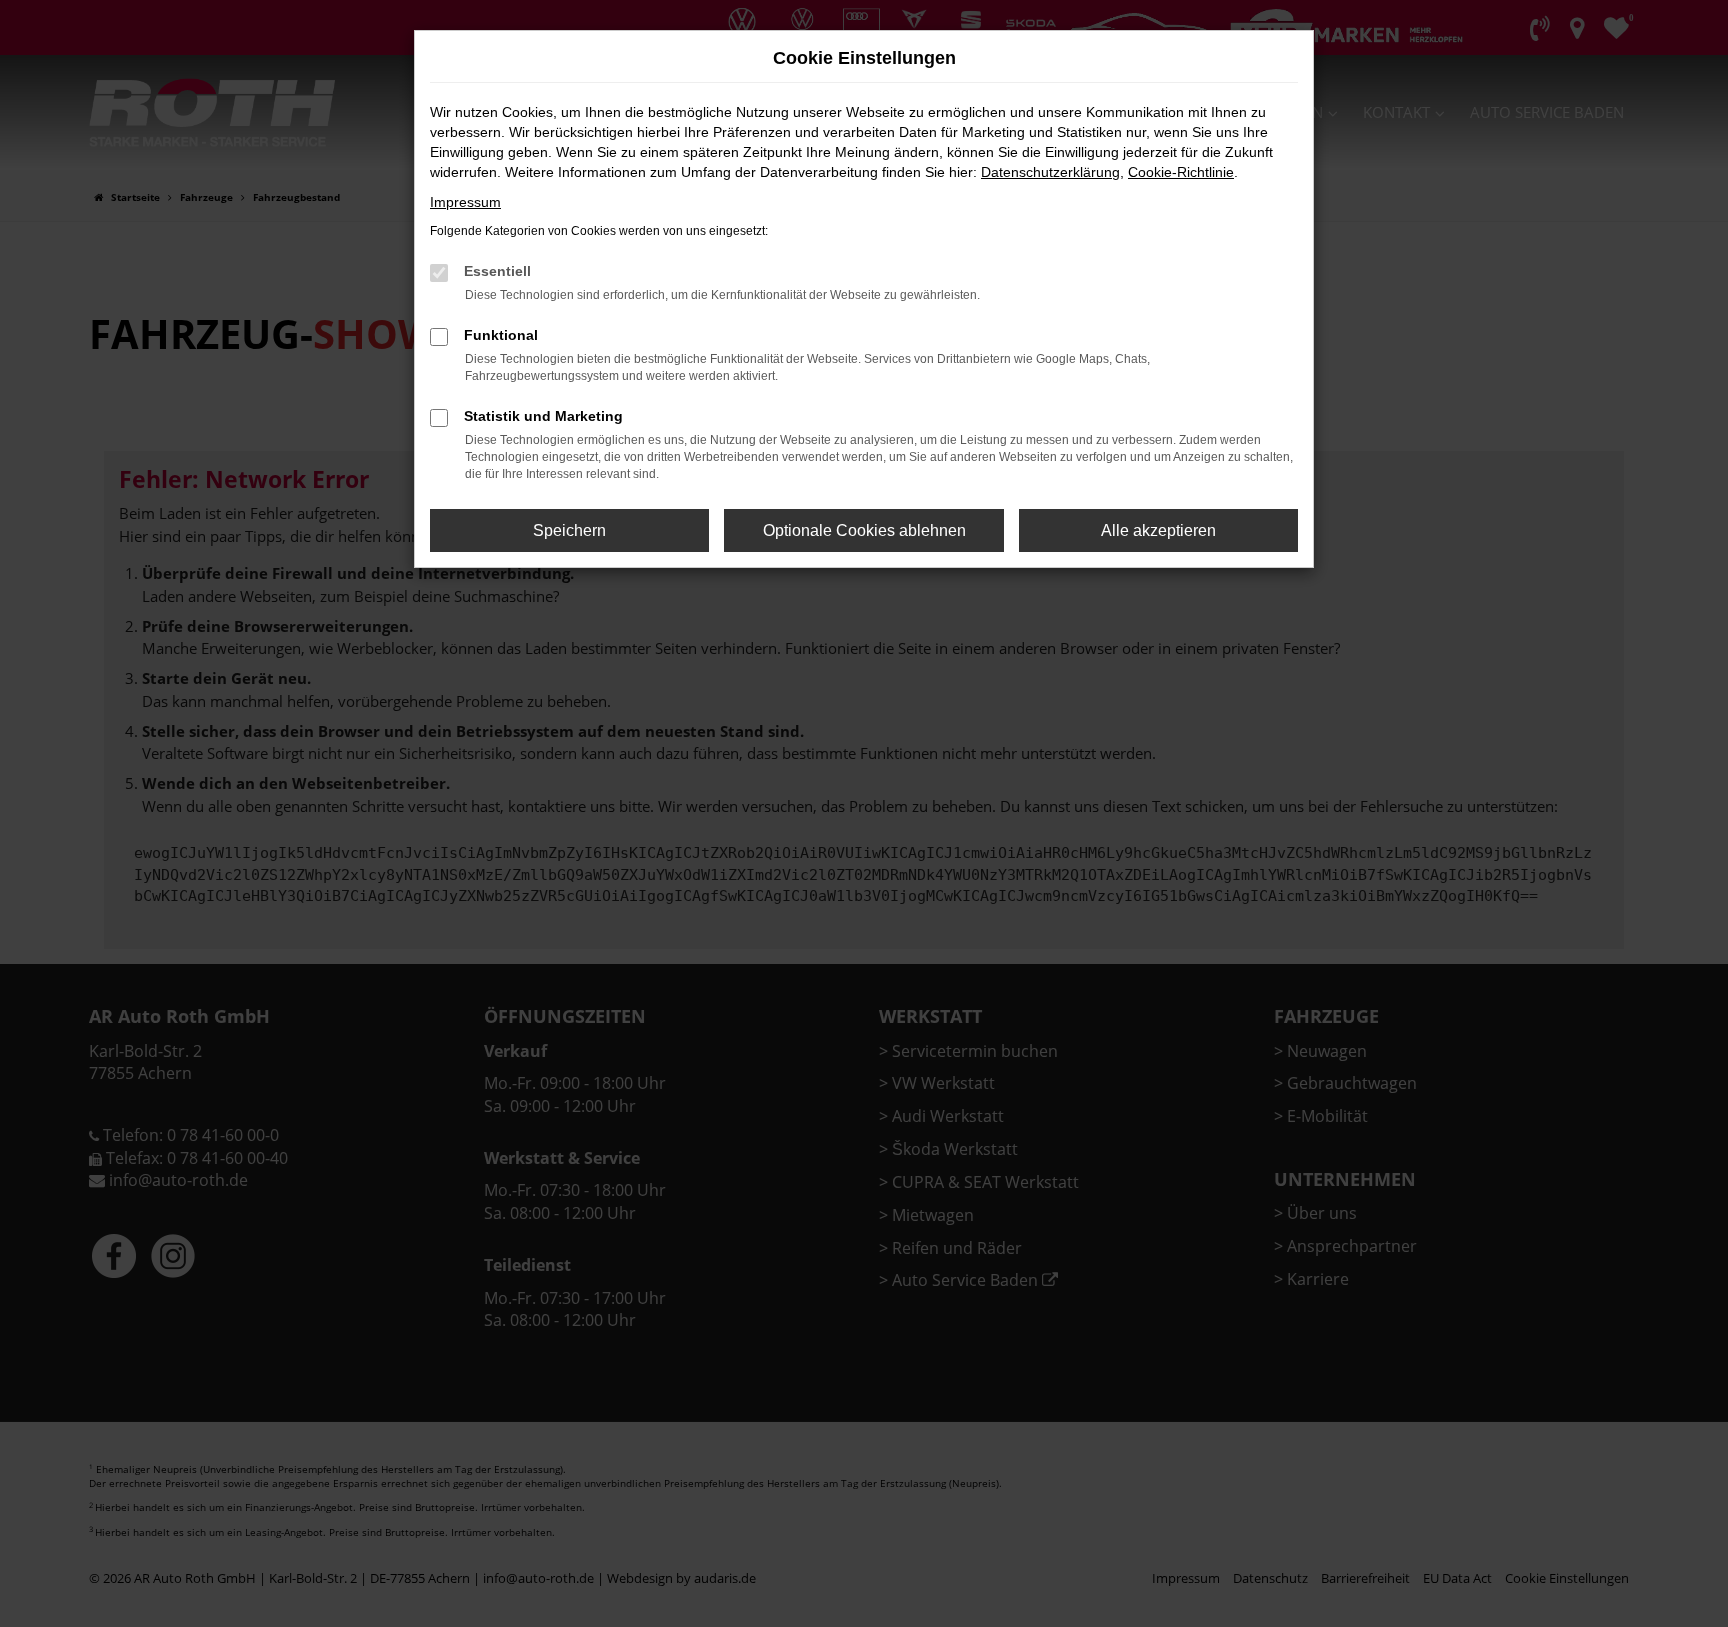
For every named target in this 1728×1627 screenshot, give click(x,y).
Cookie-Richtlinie (1181, 172)
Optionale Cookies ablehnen (864, 530)
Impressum (465, 202)
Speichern (569, 530)
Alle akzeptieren (1158, 530)
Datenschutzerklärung (1050, 172)
